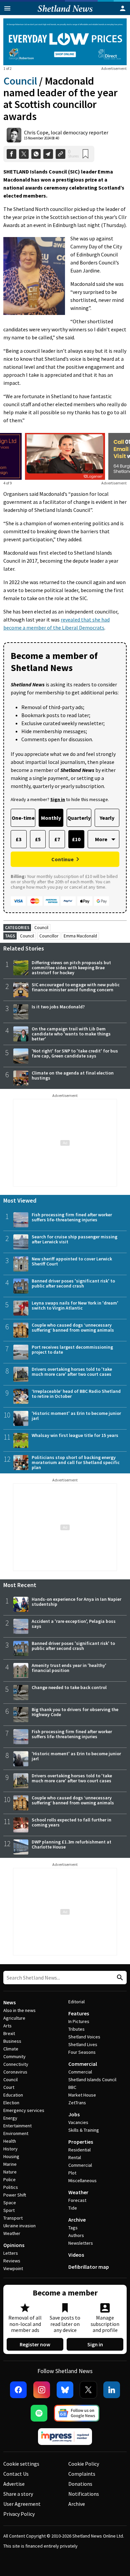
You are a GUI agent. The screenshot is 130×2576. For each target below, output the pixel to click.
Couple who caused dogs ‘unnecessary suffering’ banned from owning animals (73, 1327)
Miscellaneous (82, 2180)
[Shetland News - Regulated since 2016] (65, 2437)
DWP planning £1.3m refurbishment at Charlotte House (71, 1844)
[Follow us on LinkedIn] (112, 2390)
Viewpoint (13, 2268)
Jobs (74, 2114)
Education (13, 2095)
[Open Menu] (7, 8)
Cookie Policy (84, 2464)
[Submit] (119, 1978)
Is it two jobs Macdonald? (58, 1007)
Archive (77, 2220)
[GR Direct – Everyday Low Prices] (65, 42)
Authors (76, 2235)
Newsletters (81, 2243)
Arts (7, 2026)
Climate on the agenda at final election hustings (73, 1075)
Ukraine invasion (19, 2226)
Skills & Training (84, 2130)
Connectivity (16, 2064)
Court (9, 2087)
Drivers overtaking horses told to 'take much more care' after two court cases (72, 1372)
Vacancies (78, 2122)
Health (10, 2141)
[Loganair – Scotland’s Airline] (65, 456)
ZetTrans (77, 2103)
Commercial (83, 2064)
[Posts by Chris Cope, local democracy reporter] (14, 135)
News (9, 2002)
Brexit (9, 2033)
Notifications (84, 2494)
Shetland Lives (83, 2044)
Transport (13, 2218)
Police (9, 2179)
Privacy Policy (19, 2514)
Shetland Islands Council (92, 2080)
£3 (18, 839)
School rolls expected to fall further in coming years (71, 1822)
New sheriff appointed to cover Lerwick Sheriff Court (72, 1261)
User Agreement (22, 2504)
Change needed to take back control (69, 1687)
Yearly (107, 818)
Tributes (76, 2029)
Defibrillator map (89, 2267)
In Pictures (79, 2021)
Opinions (14, 2245)
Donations (80, 2484)
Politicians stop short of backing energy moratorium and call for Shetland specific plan (76, 1462)
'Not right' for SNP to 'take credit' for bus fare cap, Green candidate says (75, 1053)
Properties (81, 2142)
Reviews (12, 2261)
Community (14, 2056)
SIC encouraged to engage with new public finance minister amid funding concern (76, 987)
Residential (79, 2150)
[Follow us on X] (88, 2390)
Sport (9, 2210)
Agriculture (14, 2018)
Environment (16, 2133)
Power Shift (15, 2195)
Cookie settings (21, 2464)
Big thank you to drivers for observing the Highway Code (75, 1712)
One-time (23, 818)
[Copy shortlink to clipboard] (60, 154)
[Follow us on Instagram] (42, 2390)
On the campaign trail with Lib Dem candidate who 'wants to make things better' (71, 1034)
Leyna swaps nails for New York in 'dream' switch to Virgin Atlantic (75, 1305)
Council (20, 81)
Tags (73, 2228)
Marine (10, 2164)
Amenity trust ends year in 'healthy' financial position (69, 1668)
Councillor (49, 936)
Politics (11, 2187)
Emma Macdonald (80, 936)
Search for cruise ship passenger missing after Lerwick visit (74, 1239)
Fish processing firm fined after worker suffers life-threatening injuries (72, 1217)
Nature (10, 2172)
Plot (72, 2173)
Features (79, 2013)
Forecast (77, 2200)
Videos (76, 2255)
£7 (57, 839)
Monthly (51, 818)
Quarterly (79, 818)
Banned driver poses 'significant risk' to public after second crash (73, 1283)
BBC (72, 2087)
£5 (38, 839)
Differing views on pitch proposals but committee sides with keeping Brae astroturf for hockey (71, 968)
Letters (11, 2253)
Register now (35, 2344)
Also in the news (19, 2010)
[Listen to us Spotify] (39, 2413)
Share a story (18, 2494)
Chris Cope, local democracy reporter (66, 132)
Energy (10, 2118)
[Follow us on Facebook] (18, 2390)
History (10, 2149)
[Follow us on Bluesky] (65, 2390)
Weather (12, 2233)
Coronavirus (15, 2072)
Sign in (95, 2344)
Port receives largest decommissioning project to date (72, 1350)
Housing (11, 2156)
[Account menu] (123, 8)
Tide (73, 2208)
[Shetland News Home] (65, 13)
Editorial (76, 2002)
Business (12, 2041)
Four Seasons (82, 2052)
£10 (76, 839)
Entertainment (17, 2126)
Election (11, 2103)
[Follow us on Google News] (77, 2413)
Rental (75, 2157)
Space (10, 2203)
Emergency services (24, 2110)
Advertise (14, 2484)
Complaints (82, 2474)
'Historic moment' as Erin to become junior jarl (76, 1416)
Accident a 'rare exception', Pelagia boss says (74, 1624)
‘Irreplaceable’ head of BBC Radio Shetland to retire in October (76, 1394)
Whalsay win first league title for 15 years (75, 1435)
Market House (82, 2095)
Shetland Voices (84, 2037)
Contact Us (16, 2474)
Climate (11, 2049)
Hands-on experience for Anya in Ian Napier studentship (76, 1602)
